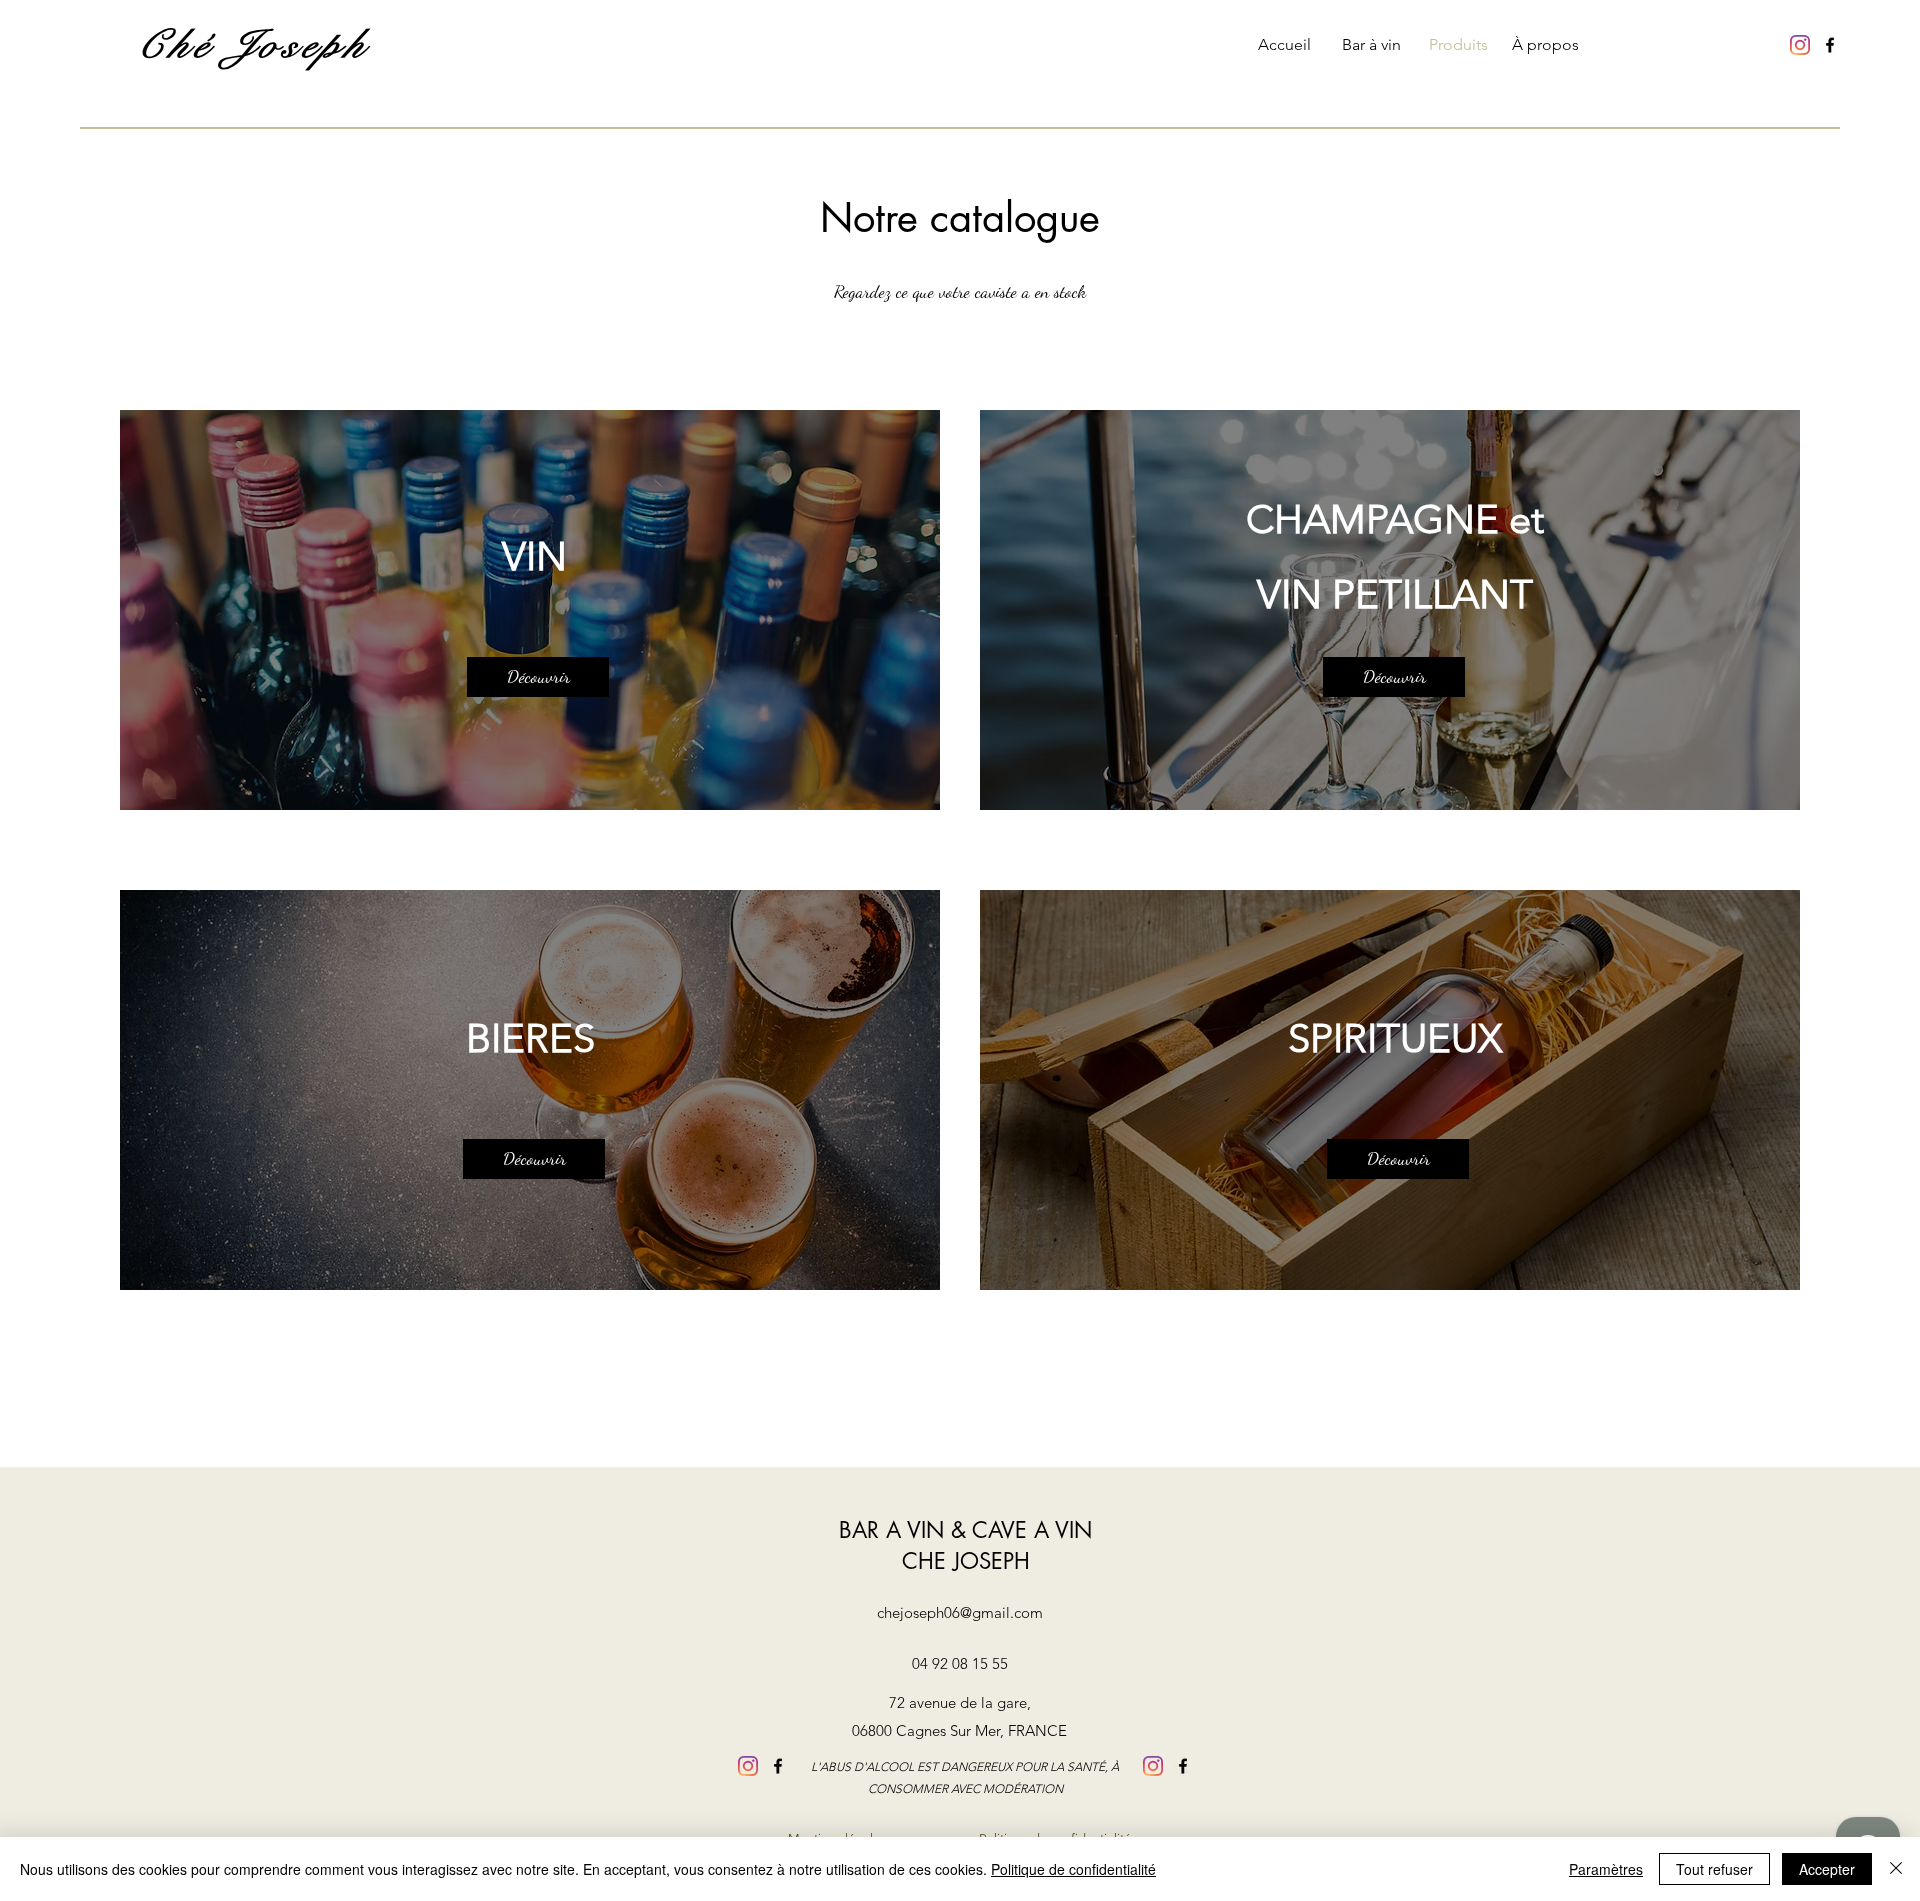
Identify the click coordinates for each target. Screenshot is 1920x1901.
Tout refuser (1714, 1869)
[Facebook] (1830, 45)
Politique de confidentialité (1073, 1869)
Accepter (1827, 1869)
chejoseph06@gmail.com (960, 1612)
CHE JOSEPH (966, 1561)
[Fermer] (1896, 1869)
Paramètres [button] (1606, 1869)
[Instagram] (1800, 45)
